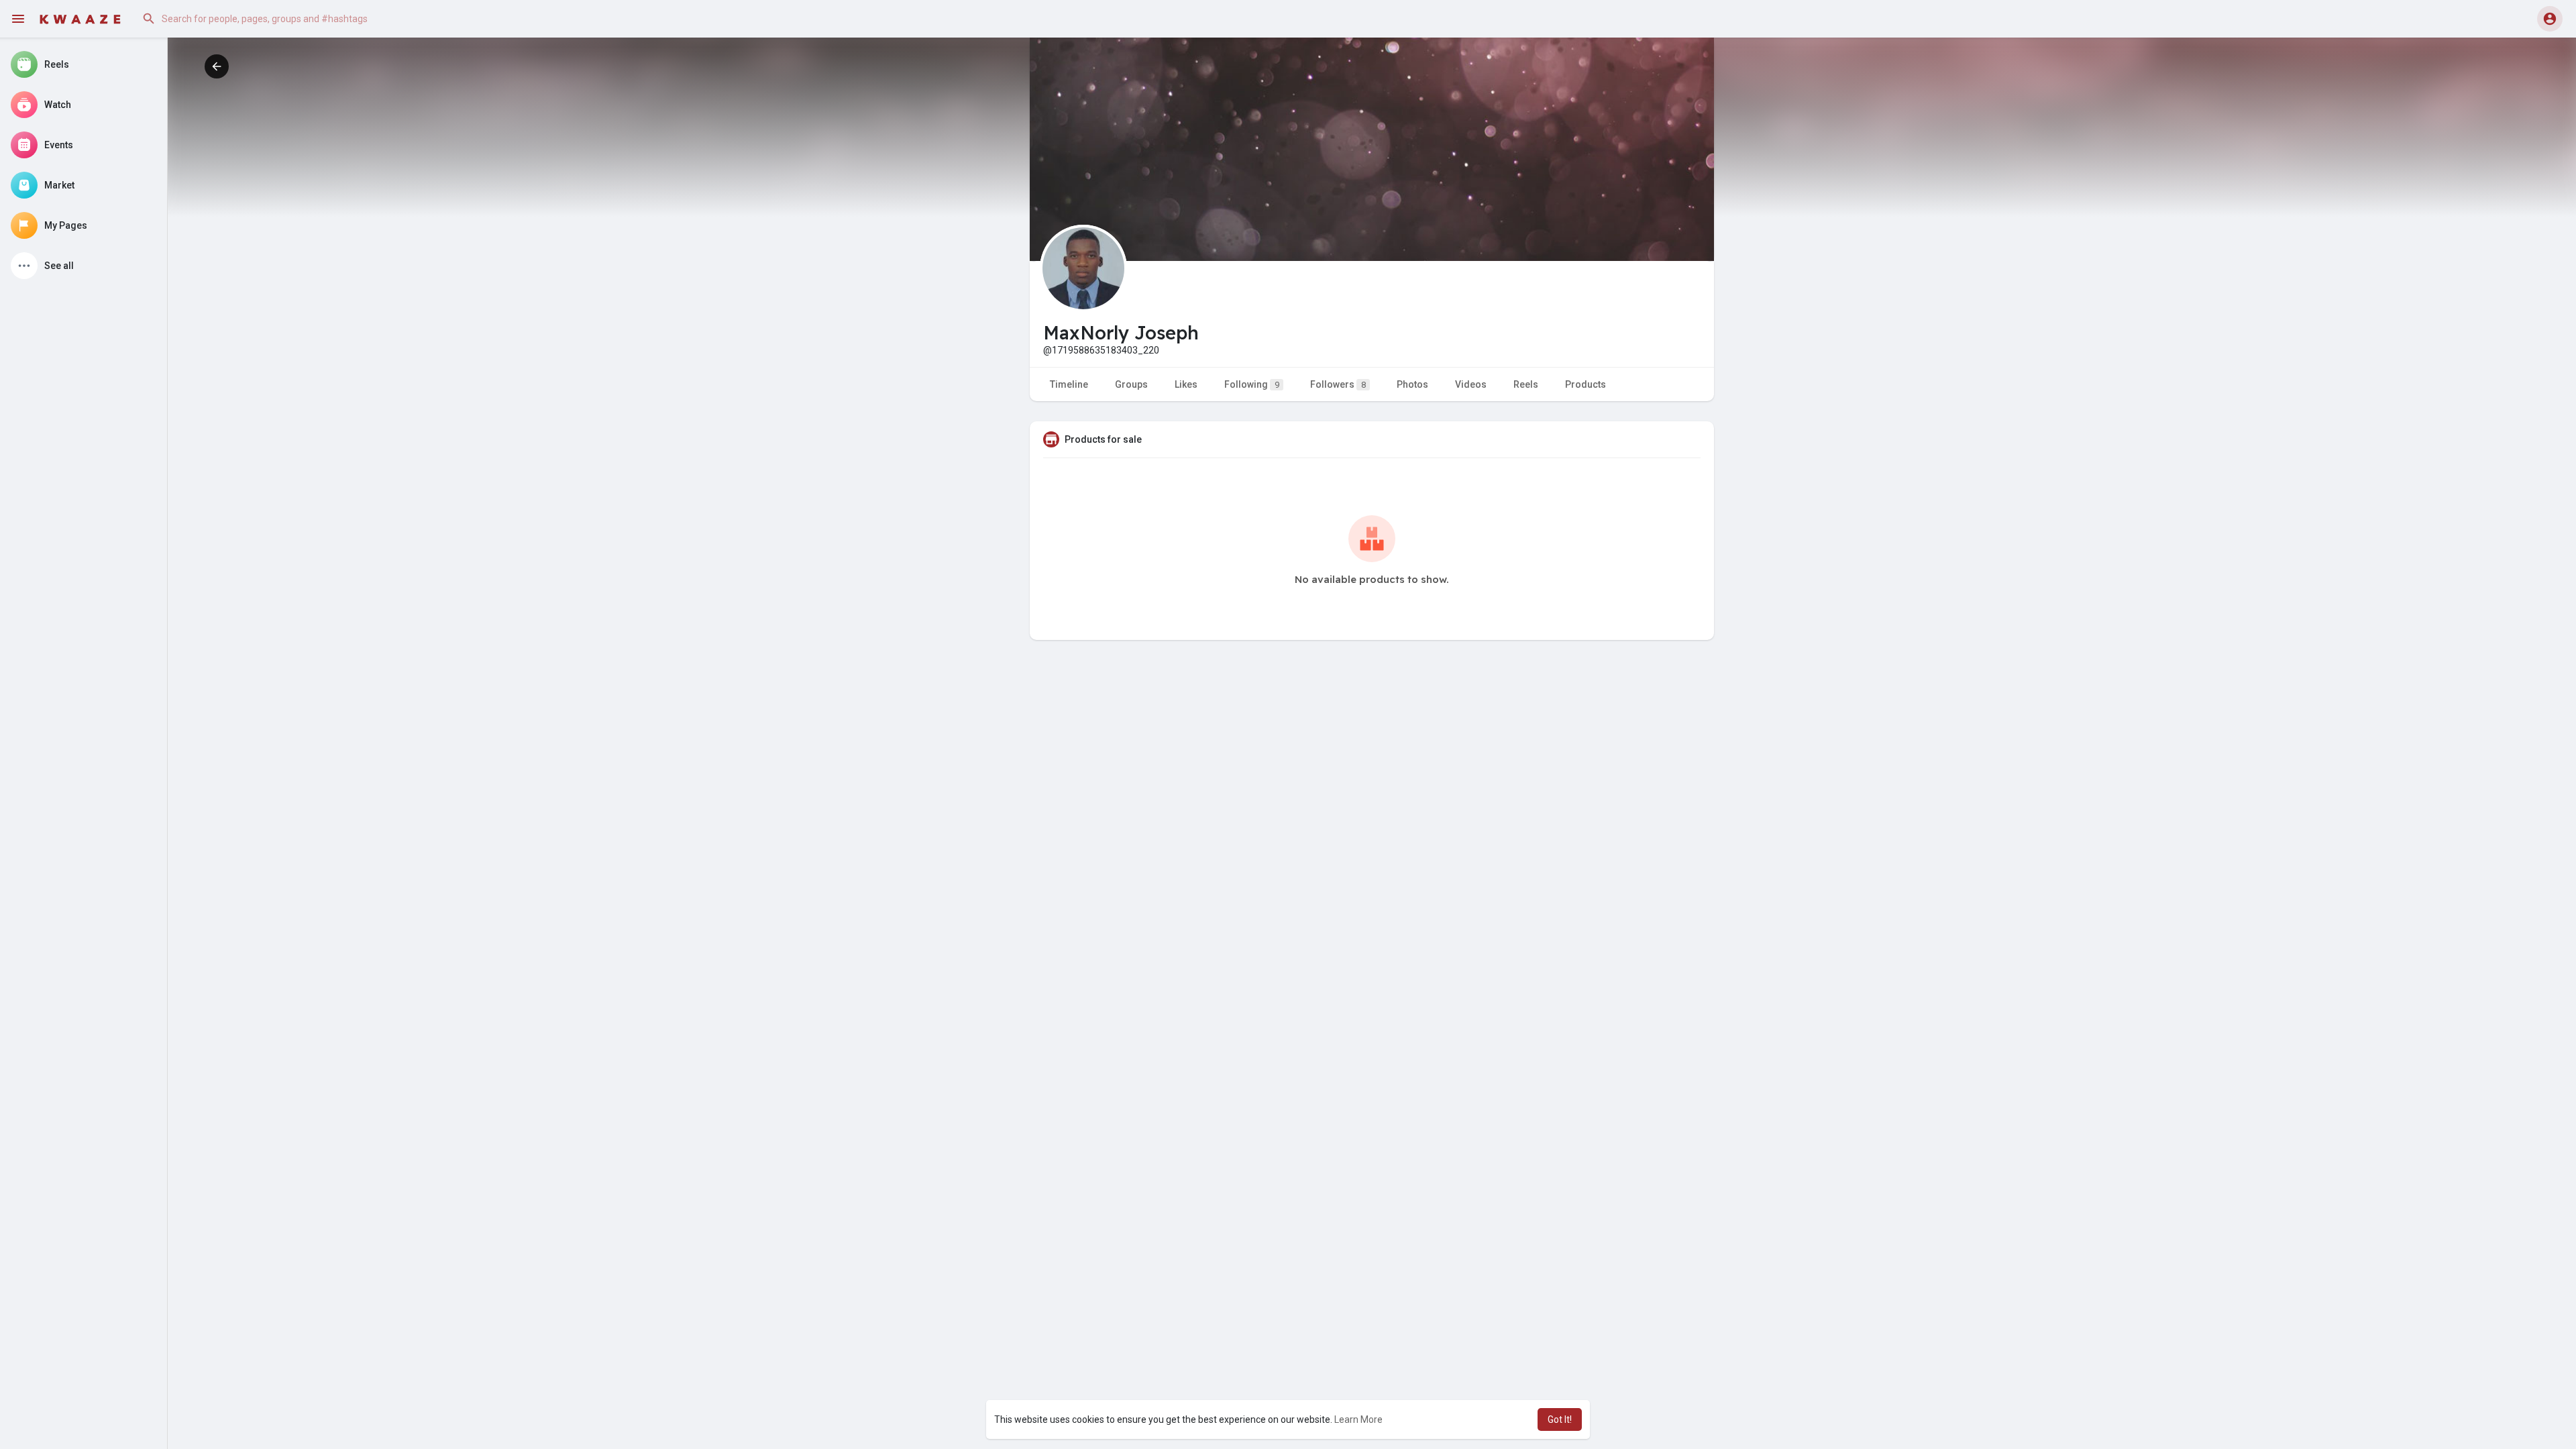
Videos (1471, 384)
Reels (1526, 384)
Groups (1131, 384)
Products (1586, 384)
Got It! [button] (1560, 1419)
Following (1252, 384)
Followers (1338, 384)
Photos (1412, 384)
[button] (271, 19)
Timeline (1069, 384)
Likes (1186, 384)
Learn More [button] (1358, 1419)
